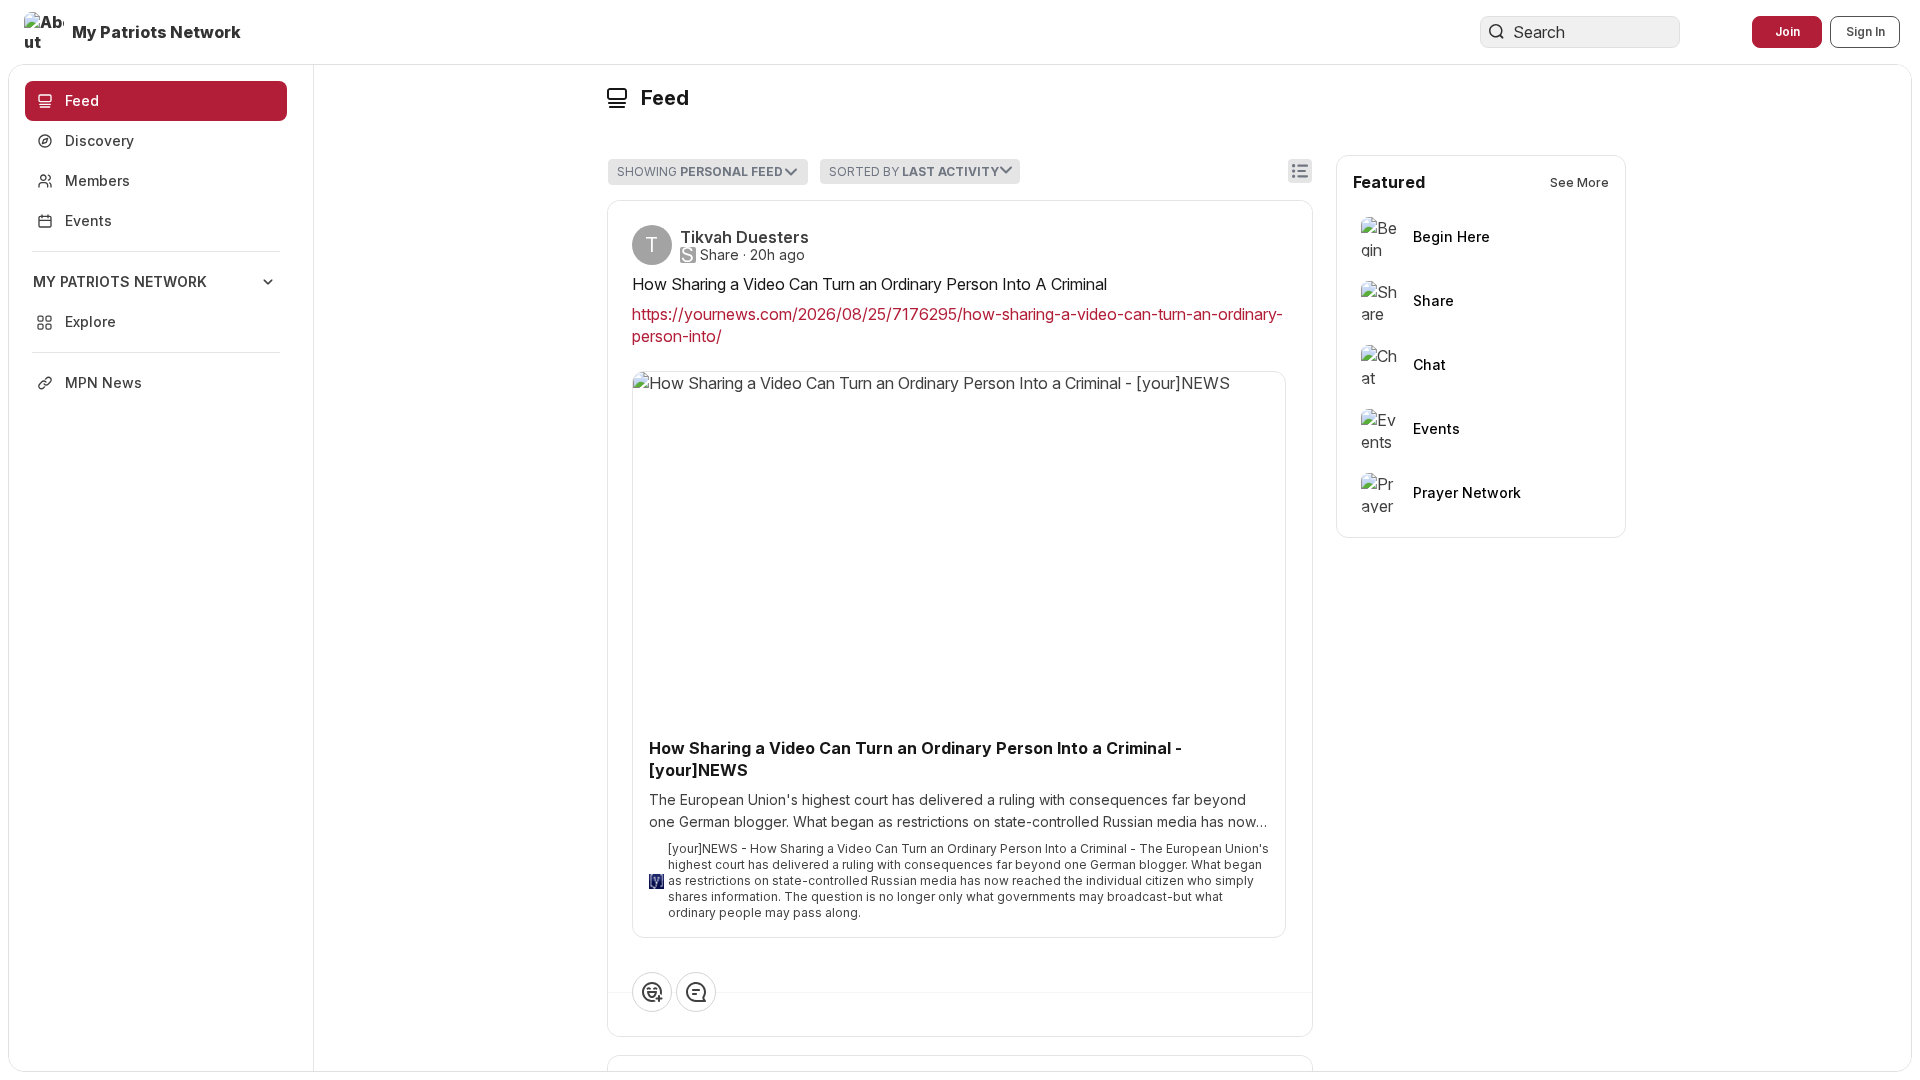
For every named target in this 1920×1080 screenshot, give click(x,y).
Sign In (1865, 31)
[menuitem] (156, 302)
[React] (652, 992)
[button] (134, 32)
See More (1579, 182)
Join (1787, 31)
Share (719, 255)
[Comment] (696, 992)
